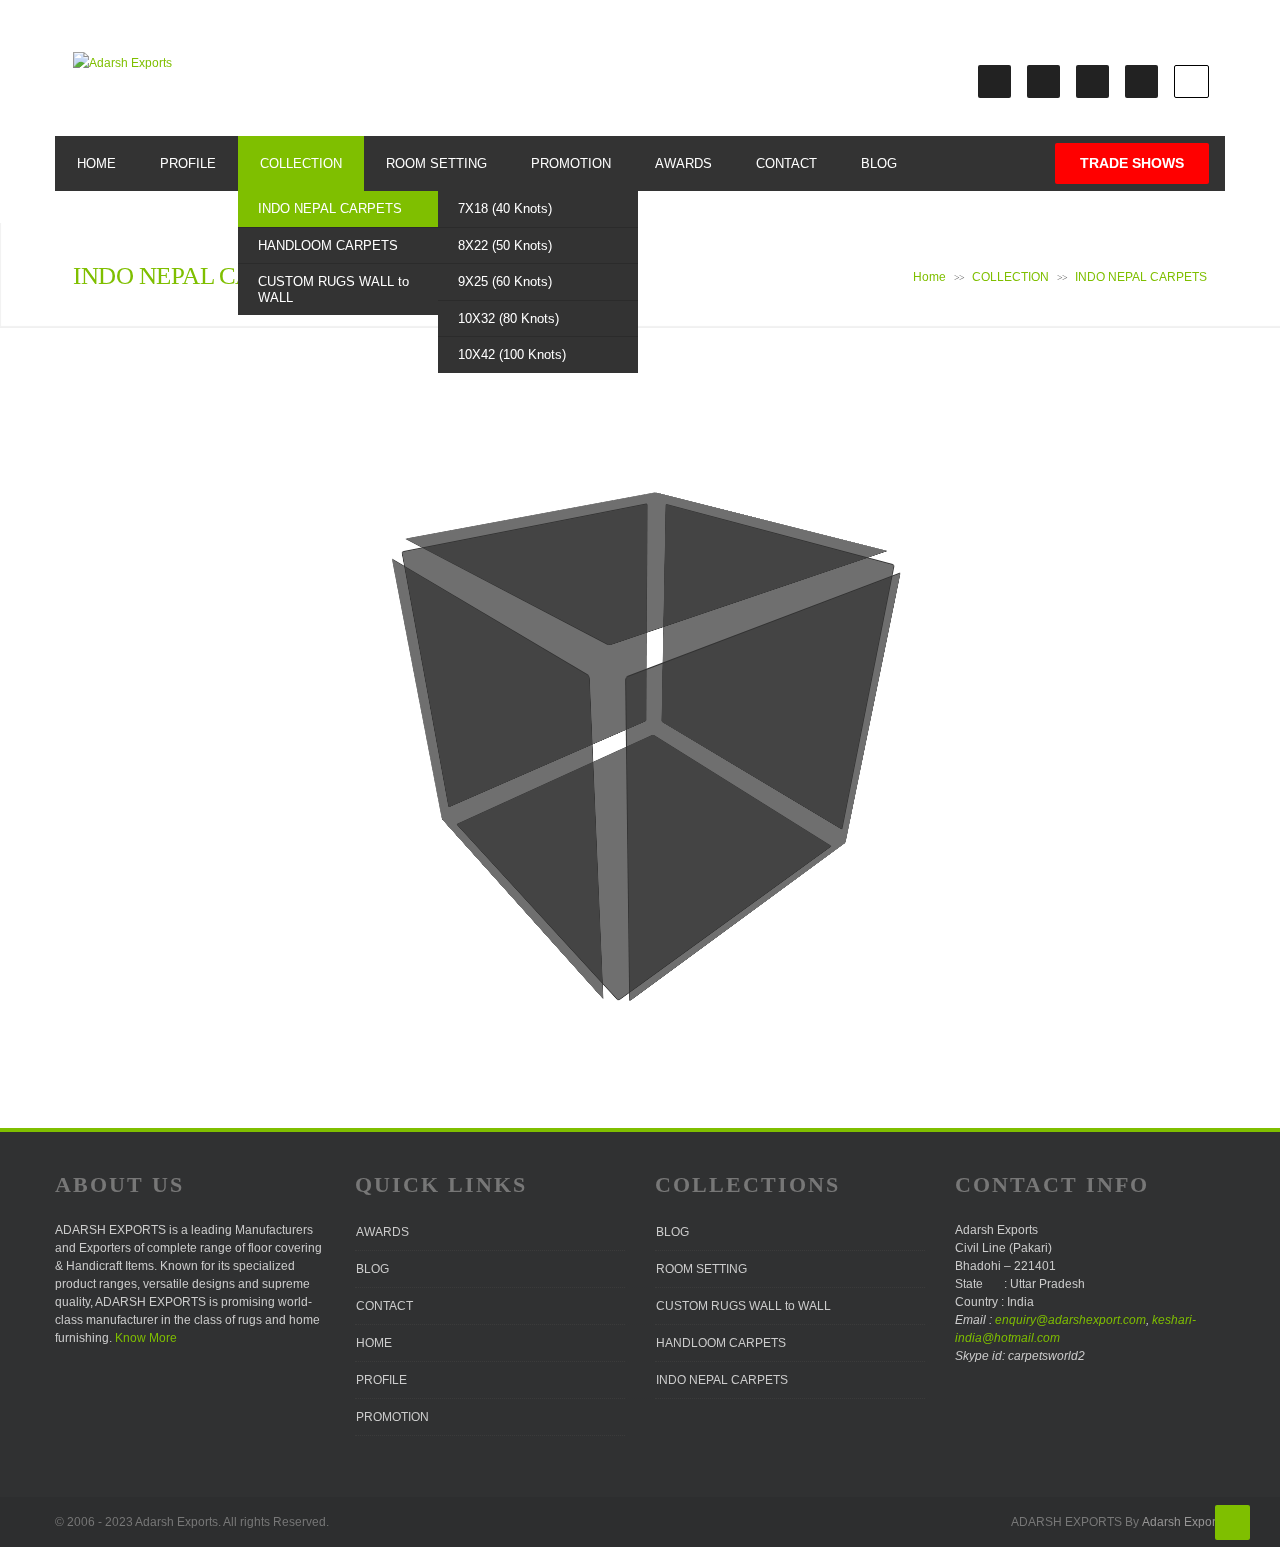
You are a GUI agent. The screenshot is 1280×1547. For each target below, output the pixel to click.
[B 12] (747, 703)
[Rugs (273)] (471, 791)
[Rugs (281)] (520, 743)
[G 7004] (799, 808)
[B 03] (582, 554)
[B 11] (714, 686)
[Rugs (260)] (507, 828)
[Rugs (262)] (584, 791)
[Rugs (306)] (502, 622)
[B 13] (784, 720)
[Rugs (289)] (419, 616)
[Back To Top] (1232, 1522)
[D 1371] (828, 829)
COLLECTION (301, 163)
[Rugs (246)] (633, 885)
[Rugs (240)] (626, 946)
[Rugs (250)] (561, 881)
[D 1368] (801, 583)
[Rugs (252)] (640, 836)
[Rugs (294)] (622, 704)
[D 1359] (689, 547)
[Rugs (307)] (544, 611)
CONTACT (786, 163)
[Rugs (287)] (477, 657)
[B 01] (497, 574)
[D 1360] (723, 558)
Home (929, 277)
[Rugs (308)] (584, 599)
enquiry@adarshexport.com (1070, 1320)
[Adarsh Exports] (122, 63)
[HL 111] (653, 505)
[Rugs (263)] (618, 774)
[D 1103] (751, 662)
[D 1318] (831, 697)
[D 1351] (795, 632)
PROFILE (188, 163)
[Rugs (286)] (513, 681)
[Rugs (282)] (485, 716)
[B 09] (817, 781)
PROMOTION (571, 163)
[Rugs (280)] (560, 775)
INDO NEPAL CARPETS (330, 208)
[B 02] (541, 564)
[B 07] (744, 741)
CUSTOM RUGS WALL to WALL (333, 289)
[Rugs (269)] (454, 808)
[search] (1191, 81)
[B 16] (717, 646)
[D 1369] (847, 597)
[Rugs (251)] (601, 857)
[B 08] (779, 760)
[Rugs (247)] (672, 861)
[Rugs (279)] (438, 720)
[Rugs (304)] (621, 630)
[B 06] (713, 723)
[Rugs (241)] (668, 917)
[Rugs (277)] (493, 770)
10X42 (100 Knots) (512, 354)
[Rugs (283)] (456, 692)
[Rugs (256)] (572, 832)
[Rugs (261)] (547, 809)
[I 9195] (448, 585)
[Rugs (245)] (591, 911)
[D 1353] (838, 649)
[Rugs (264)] (650, 759)
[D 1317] (789, 678)
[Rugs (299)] (621, 668)
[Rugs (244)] (777, 844)
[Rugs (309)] (620, 589)
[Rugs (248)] (708, 839)
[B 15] (686, 632)
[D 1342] (755, 617)
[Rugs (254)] (708, 798)
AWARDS (683, 163)
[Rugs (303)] (585, 642)
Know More (146, 1338)
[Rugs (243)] (744, 866)
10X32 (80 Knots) (508, 318)
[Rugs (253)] (675, 816)
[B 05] (683, 707)
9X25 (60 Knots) (505, 281)
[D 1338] (688, 592)
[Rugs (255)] (533, 852)
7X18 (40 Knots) (505, 208)
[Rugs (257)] (610, 812)
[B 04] (619, 545)
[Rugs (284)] (429, 670)
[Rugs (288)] (447, 635)
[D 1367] (760, 569)
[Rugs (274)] (446, 766)
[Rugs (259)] (677, 777)
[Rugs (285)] (554, 710)
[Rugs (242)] (708, 890)
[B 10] (685, 671)
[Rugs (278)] (464, 743)
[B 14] (824, 741)
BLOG (879, 163)
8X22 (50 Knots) (505, 245)
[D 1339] (720, 604)
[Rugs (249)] (740, 820)
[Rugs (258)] (645, 794)
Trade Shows (1132, 163)
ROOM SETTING (436, 163)
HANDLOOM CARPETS (328, 245)
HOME (96, 163)
